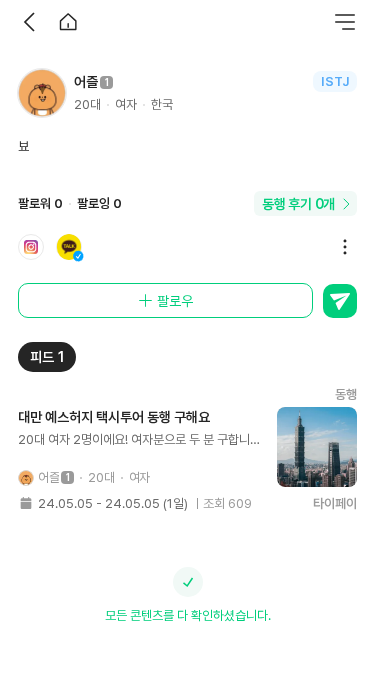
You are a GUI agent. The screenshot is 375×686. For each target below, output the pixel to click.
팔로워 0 (40, 203)
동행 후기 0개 (298, 204)
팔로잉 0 (99, 203)
